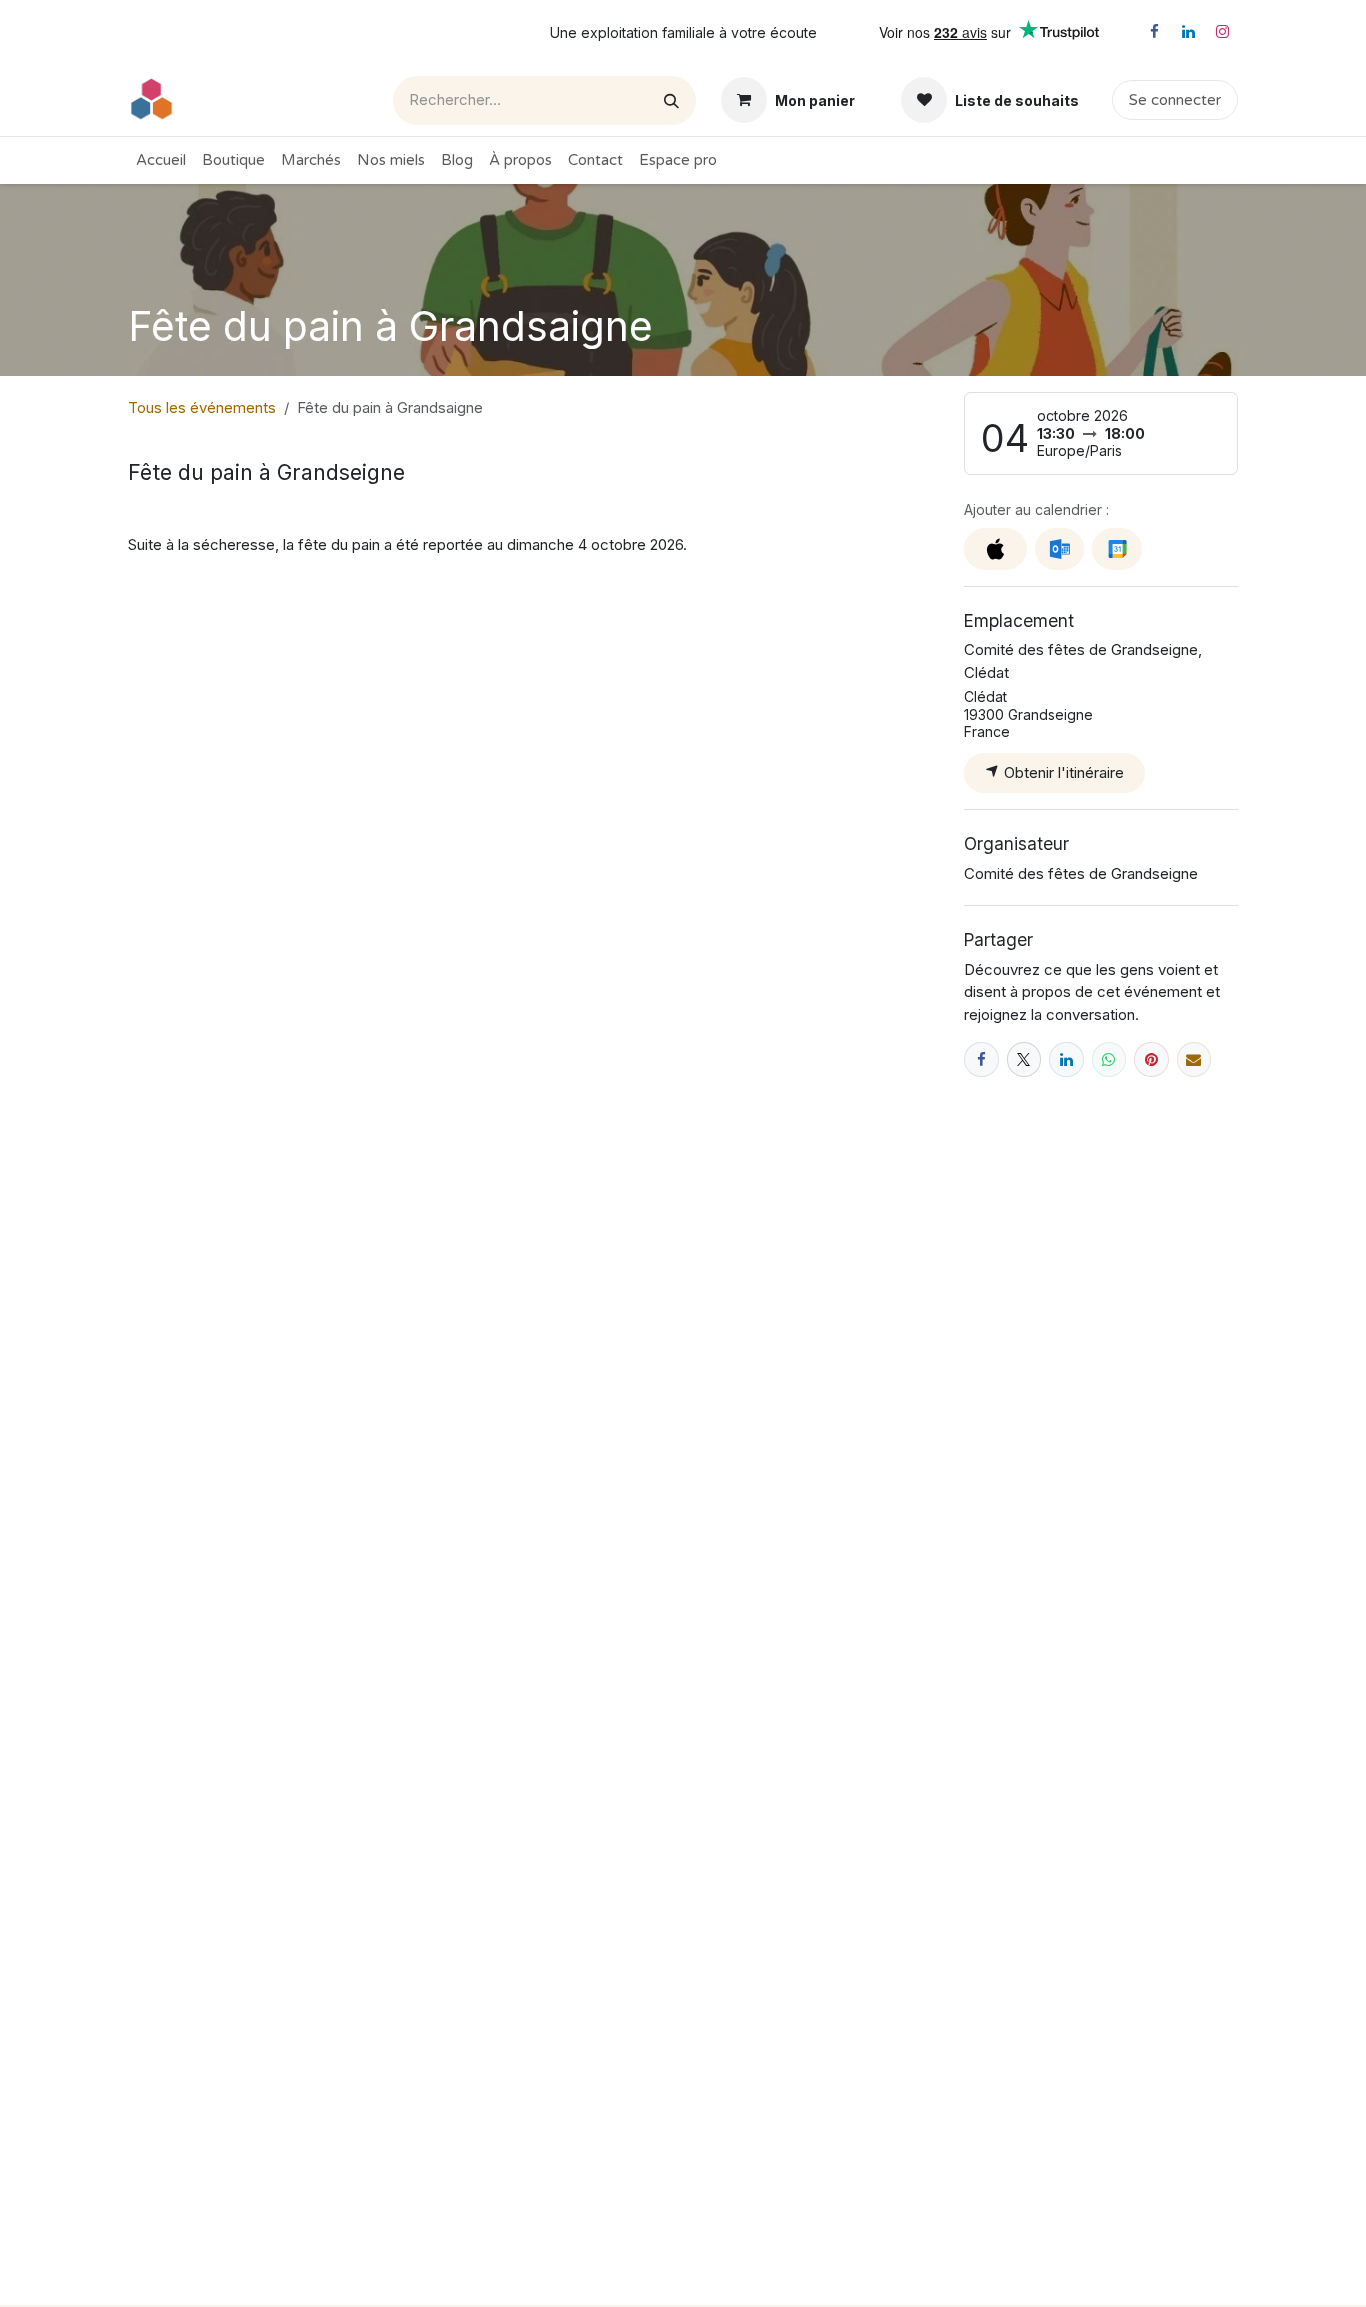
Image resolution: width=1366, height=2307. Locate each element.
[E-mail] (1194, 1059)
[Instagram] (1222, 32)
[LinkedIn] (1188, 32)
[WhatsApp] (1109, 1059)
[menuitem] (161, 160)
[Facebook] (1154, 32)
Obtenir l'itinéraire (1062, 772)
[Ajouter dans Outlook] (1059, 549)
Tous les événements (202, 407)
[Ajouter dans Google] (1116, 549)
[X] (1024, 1059)
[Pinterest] (1151, 1059)
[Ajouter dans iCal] (995, 549)
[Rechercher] (671, 100)
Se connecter (1175, 100)
